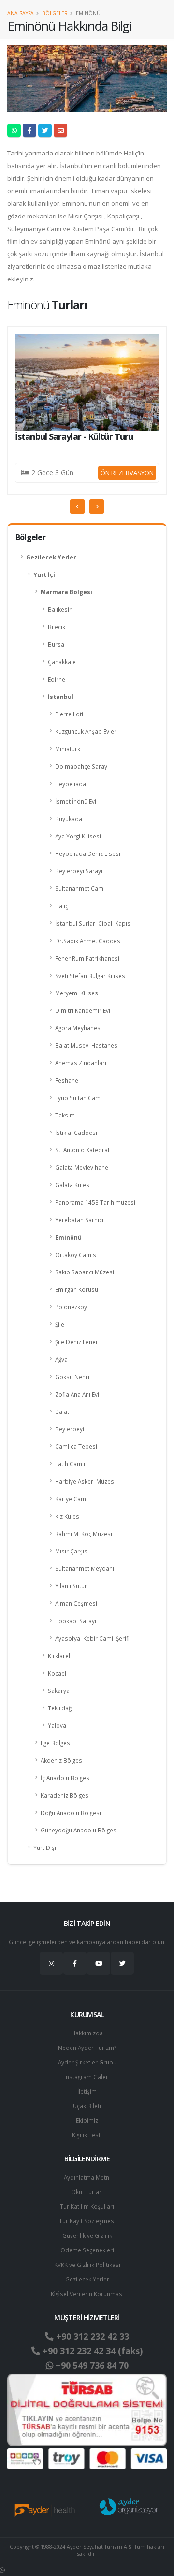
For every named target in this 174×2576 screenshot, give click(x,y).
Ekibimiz (87, 2120)
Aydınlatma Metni (87, 2177)
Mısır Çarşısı (72, 1551)
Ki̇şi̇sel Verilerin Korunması (87, 2294)
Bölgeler (55, 13)
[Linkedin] (99, 1963)
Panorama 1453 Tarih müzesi (95, 1202)
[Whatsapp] (2, 2570)
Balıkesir (60, 609)
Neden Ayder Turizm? (87, 2048)
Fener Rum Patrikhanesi (87, 958)
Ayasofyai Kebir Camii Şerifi (92, 1638)
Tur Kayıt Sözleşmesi (87, 2221)
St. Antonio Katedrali (83, 1150)
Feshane (67, 1080)
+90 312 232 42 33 (91, 2336)
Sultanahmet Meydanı (85, 1568)
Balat (62, 1412)
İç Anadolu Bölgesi (66, 1778)
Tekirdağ (60, 1708)
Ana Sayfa (21, 13)
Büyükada (69, 819)
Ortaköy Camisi (76, 1255)
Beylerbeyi (70, 1429)
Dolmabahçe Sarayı (82, 766)
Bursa (56, 644)
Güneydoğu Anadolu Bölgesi (79, 1830)
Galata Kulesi (73, 1185)
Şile (60, 1324)
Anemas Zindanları (81, 1063)
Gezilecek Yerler (51, 557)
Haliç (62, 906)
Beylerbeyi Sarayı (79, 871)
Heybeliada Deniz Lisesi (88, 853)
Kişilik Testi (87, 2135)
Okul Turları (87, 2192)
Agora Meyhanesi (79, 1028)
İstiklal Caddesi (76, 1133)
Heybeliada (71, 784)
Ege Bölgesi (56, 1743)
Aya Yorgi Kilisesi (78, 836)
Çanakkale (62, 662)
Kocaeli (58, 1673)
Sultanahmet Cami (80, 888)
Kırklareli (60, 1656)
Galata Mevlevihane (82, 1167)
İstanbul (61, 697)
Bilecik (57, 627)
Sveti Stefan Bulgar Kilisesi (91, 976)
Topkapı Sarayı (76, 1621)
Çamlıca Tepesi (76, 1446)
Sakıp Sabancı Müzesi (85, 1272)
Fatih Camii (70, 1464)
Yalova (57, 1725)
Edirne (57, 679)
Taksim (65, 1115)
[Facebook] (75, 1963)
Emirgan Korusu (77, 1289)
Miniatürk (68, 749)
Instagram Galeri (87, 2077)
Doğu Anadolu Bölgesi (71, 1813)
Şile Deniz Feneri (77, 1342)
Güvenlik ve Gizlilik (87, 2235)
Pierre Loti (69, 714)
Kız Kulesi (68, 1516)
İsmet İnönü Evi (76, 801)
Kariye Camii (72, 1499)
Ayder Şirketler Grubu (87, 2062)
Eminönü (68, 1237)
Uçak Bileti (87, 2106)
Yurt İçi (44, 574)
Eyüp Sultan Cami (79, 1098)
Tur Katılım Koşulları (87, 2206)
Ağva (61, 1359)
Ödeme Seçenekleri (87, 2250)
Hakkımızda (87, 2033)
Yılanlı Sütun (72, 1586)
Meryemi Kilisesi (77, 993)
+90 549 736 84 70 (91, 2365)
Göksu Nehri (72, 1377)
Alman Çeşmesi (76, 1603)
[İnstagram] (51, 1963)
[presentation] (77, 507)
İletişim (87, 2091)
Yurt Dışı (45, 1847)
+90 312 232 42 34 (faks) (91, 2351)
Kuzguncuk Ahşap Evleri (87, 731)
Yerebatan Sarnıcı (79, 1220)
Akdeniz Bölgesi (62, 1760)
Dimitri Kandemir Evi (83, 1010)
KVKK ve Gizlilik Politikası (87, 2265)
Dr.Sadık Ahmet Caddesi (88, 941)
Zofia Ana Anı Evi (77, 1394)
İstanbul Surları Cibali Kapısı (94, 923)
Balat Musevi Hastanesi (87, 1045)
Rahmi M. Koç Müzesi (84, 1534)
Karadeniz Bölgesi (65, 1795)
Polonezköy (71, 1307)
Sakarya (59, 1691)
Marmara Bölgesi (66, 592)
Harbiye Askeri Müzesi (85, 1481)
